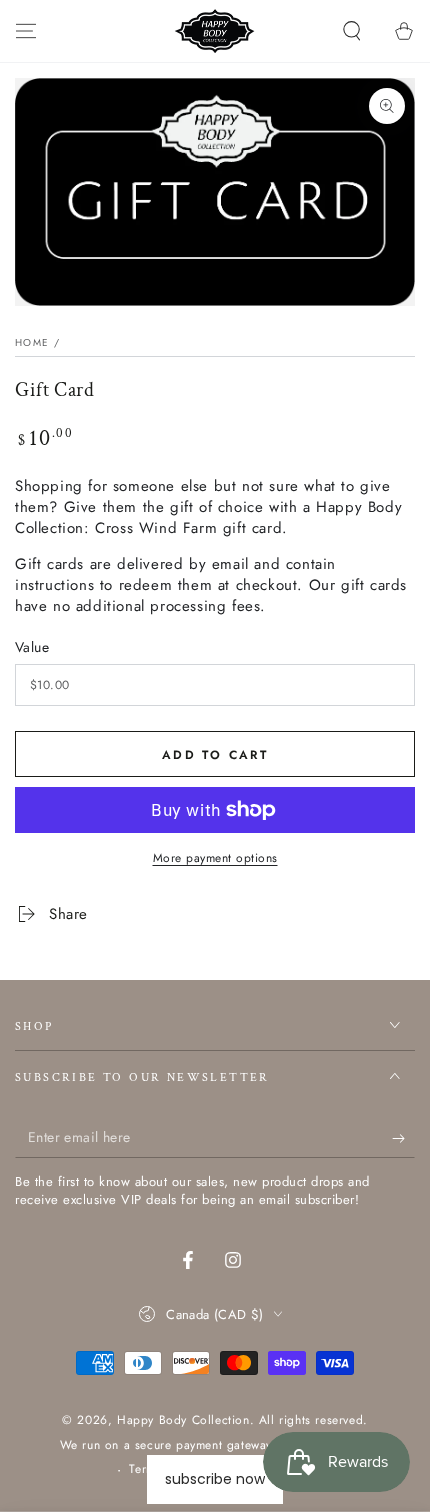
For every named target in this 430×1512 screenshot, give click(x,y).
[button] (352, 31)
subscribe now (215, 1479)
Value (32, 647)
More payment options (215, 858)
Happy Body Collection (183, 1420)
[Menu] (26, 31)
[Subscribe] (403, 1138)
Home (32, 342)
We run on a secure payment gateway (166, 1445)
